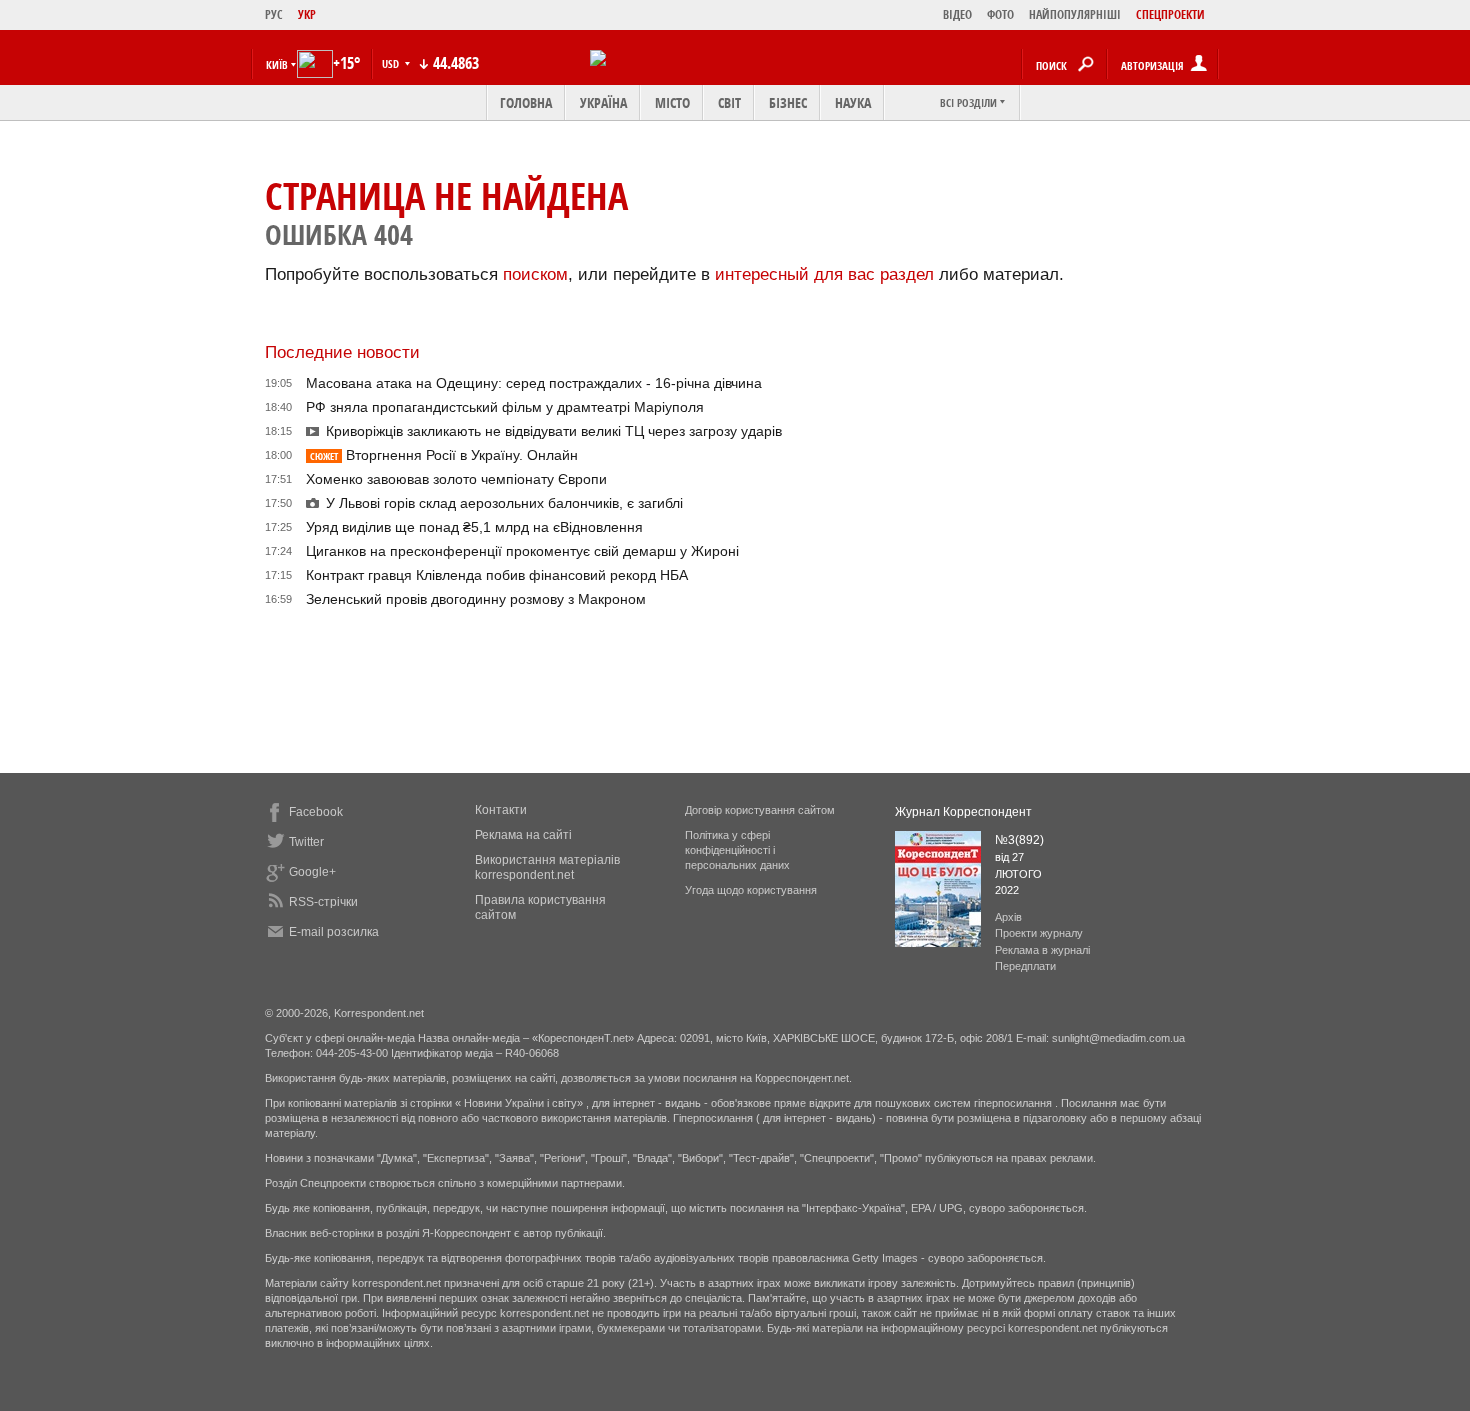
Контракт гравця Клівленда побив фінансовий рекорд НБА (497, 575)
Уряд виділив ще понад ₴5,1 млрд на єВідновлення (474, 527)
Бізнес (788, 102)
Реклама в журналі (1042, 950)
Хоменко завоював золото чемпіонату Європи (456, 479)
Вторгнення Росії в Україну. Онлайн (444, 455)
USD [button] (392, 63)
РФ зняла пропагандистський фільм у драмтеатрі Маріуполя (505, 407)
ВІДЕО (957, 14)
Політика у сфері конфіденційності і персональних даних (737, 850)
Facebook (316, 812)
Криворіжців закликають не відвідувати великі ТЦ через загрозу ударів (554, 431)
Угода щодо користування (751, 890)
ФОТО (1000, 14)
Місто (672, 102)
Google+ (312, 872)
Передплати (1025, 966)
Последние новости (342, 352)
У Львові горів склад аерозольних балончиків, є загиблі (504, 503)
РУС (274, 14)
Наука (853, 102)
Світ (729, 102)
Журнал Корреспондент (963, 812)
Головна (526, 102)
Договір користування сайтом (760, 810)
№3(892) (1019, 840)
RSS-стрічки (323, 902)
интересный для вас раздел (824, 274)
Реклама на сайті (523, 835)
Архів (1008, 917)
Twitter (306, 842)
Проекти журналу (1039, 933)
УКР (307, 14)
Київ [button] (277, 64)
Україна (603, 102)
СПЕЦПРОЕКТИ (1170, 14)
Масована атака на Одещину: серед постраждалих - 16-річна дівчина (534, 383)
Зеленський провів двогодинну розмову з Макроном (476, 599)
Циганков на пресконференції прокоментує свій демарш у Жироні (522, 551)
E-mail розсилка (334, 932)
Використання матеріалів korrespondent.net (547, 867)
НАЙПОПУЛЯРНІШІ (1075, 14)
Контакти (501, 810)
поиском (535, 274)
